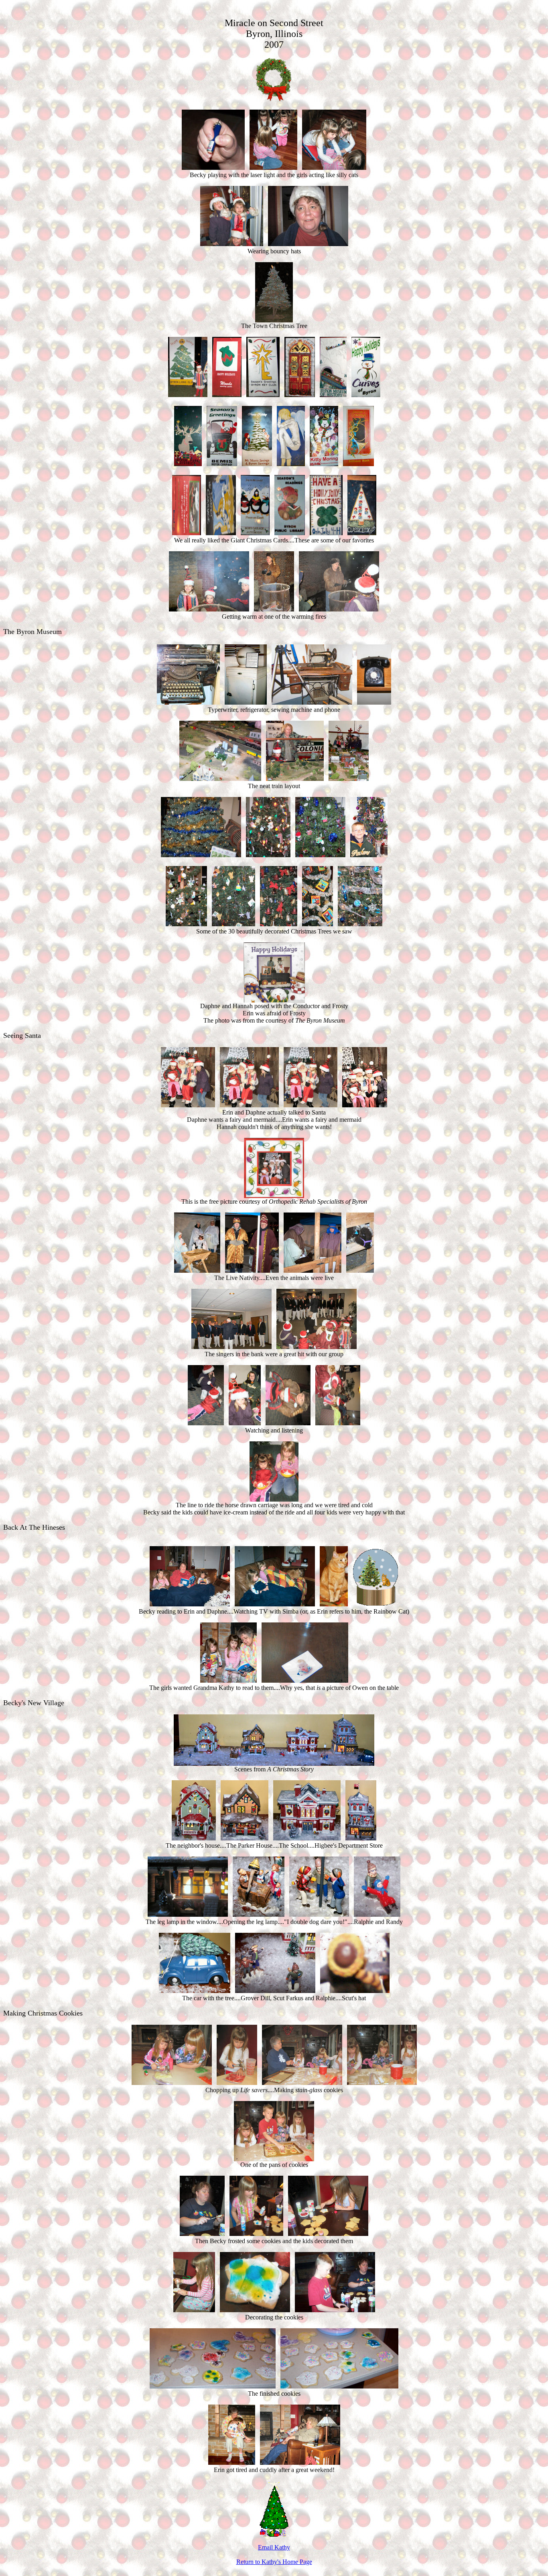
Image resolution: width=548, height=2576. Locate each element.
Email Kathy (274, 2547)
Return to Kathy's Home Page (274, 2562)
